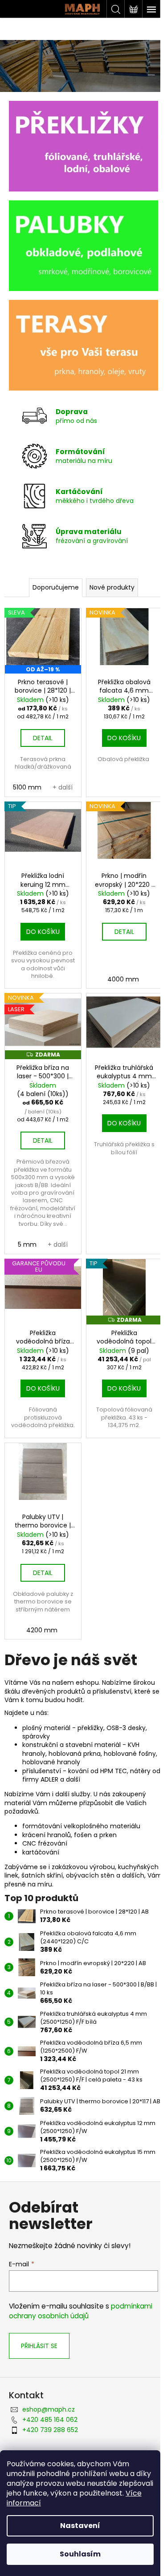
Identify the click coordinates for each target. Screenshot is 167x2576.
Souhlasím (80, 2554)
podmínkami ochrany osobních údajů (81, 2311)
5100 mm (27, 787)
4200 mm (42, 1630)
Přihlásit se (39, 2346)
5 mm (27, 1244)
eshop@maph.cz (49, 2409)
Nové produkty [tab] (112, 587)
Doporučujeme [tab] (56, 587)
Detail (43, 738)
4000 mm (123, 979)
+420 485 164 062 (50, 2420)
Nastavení (80, 2526)
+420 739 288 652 (50, 2430)
